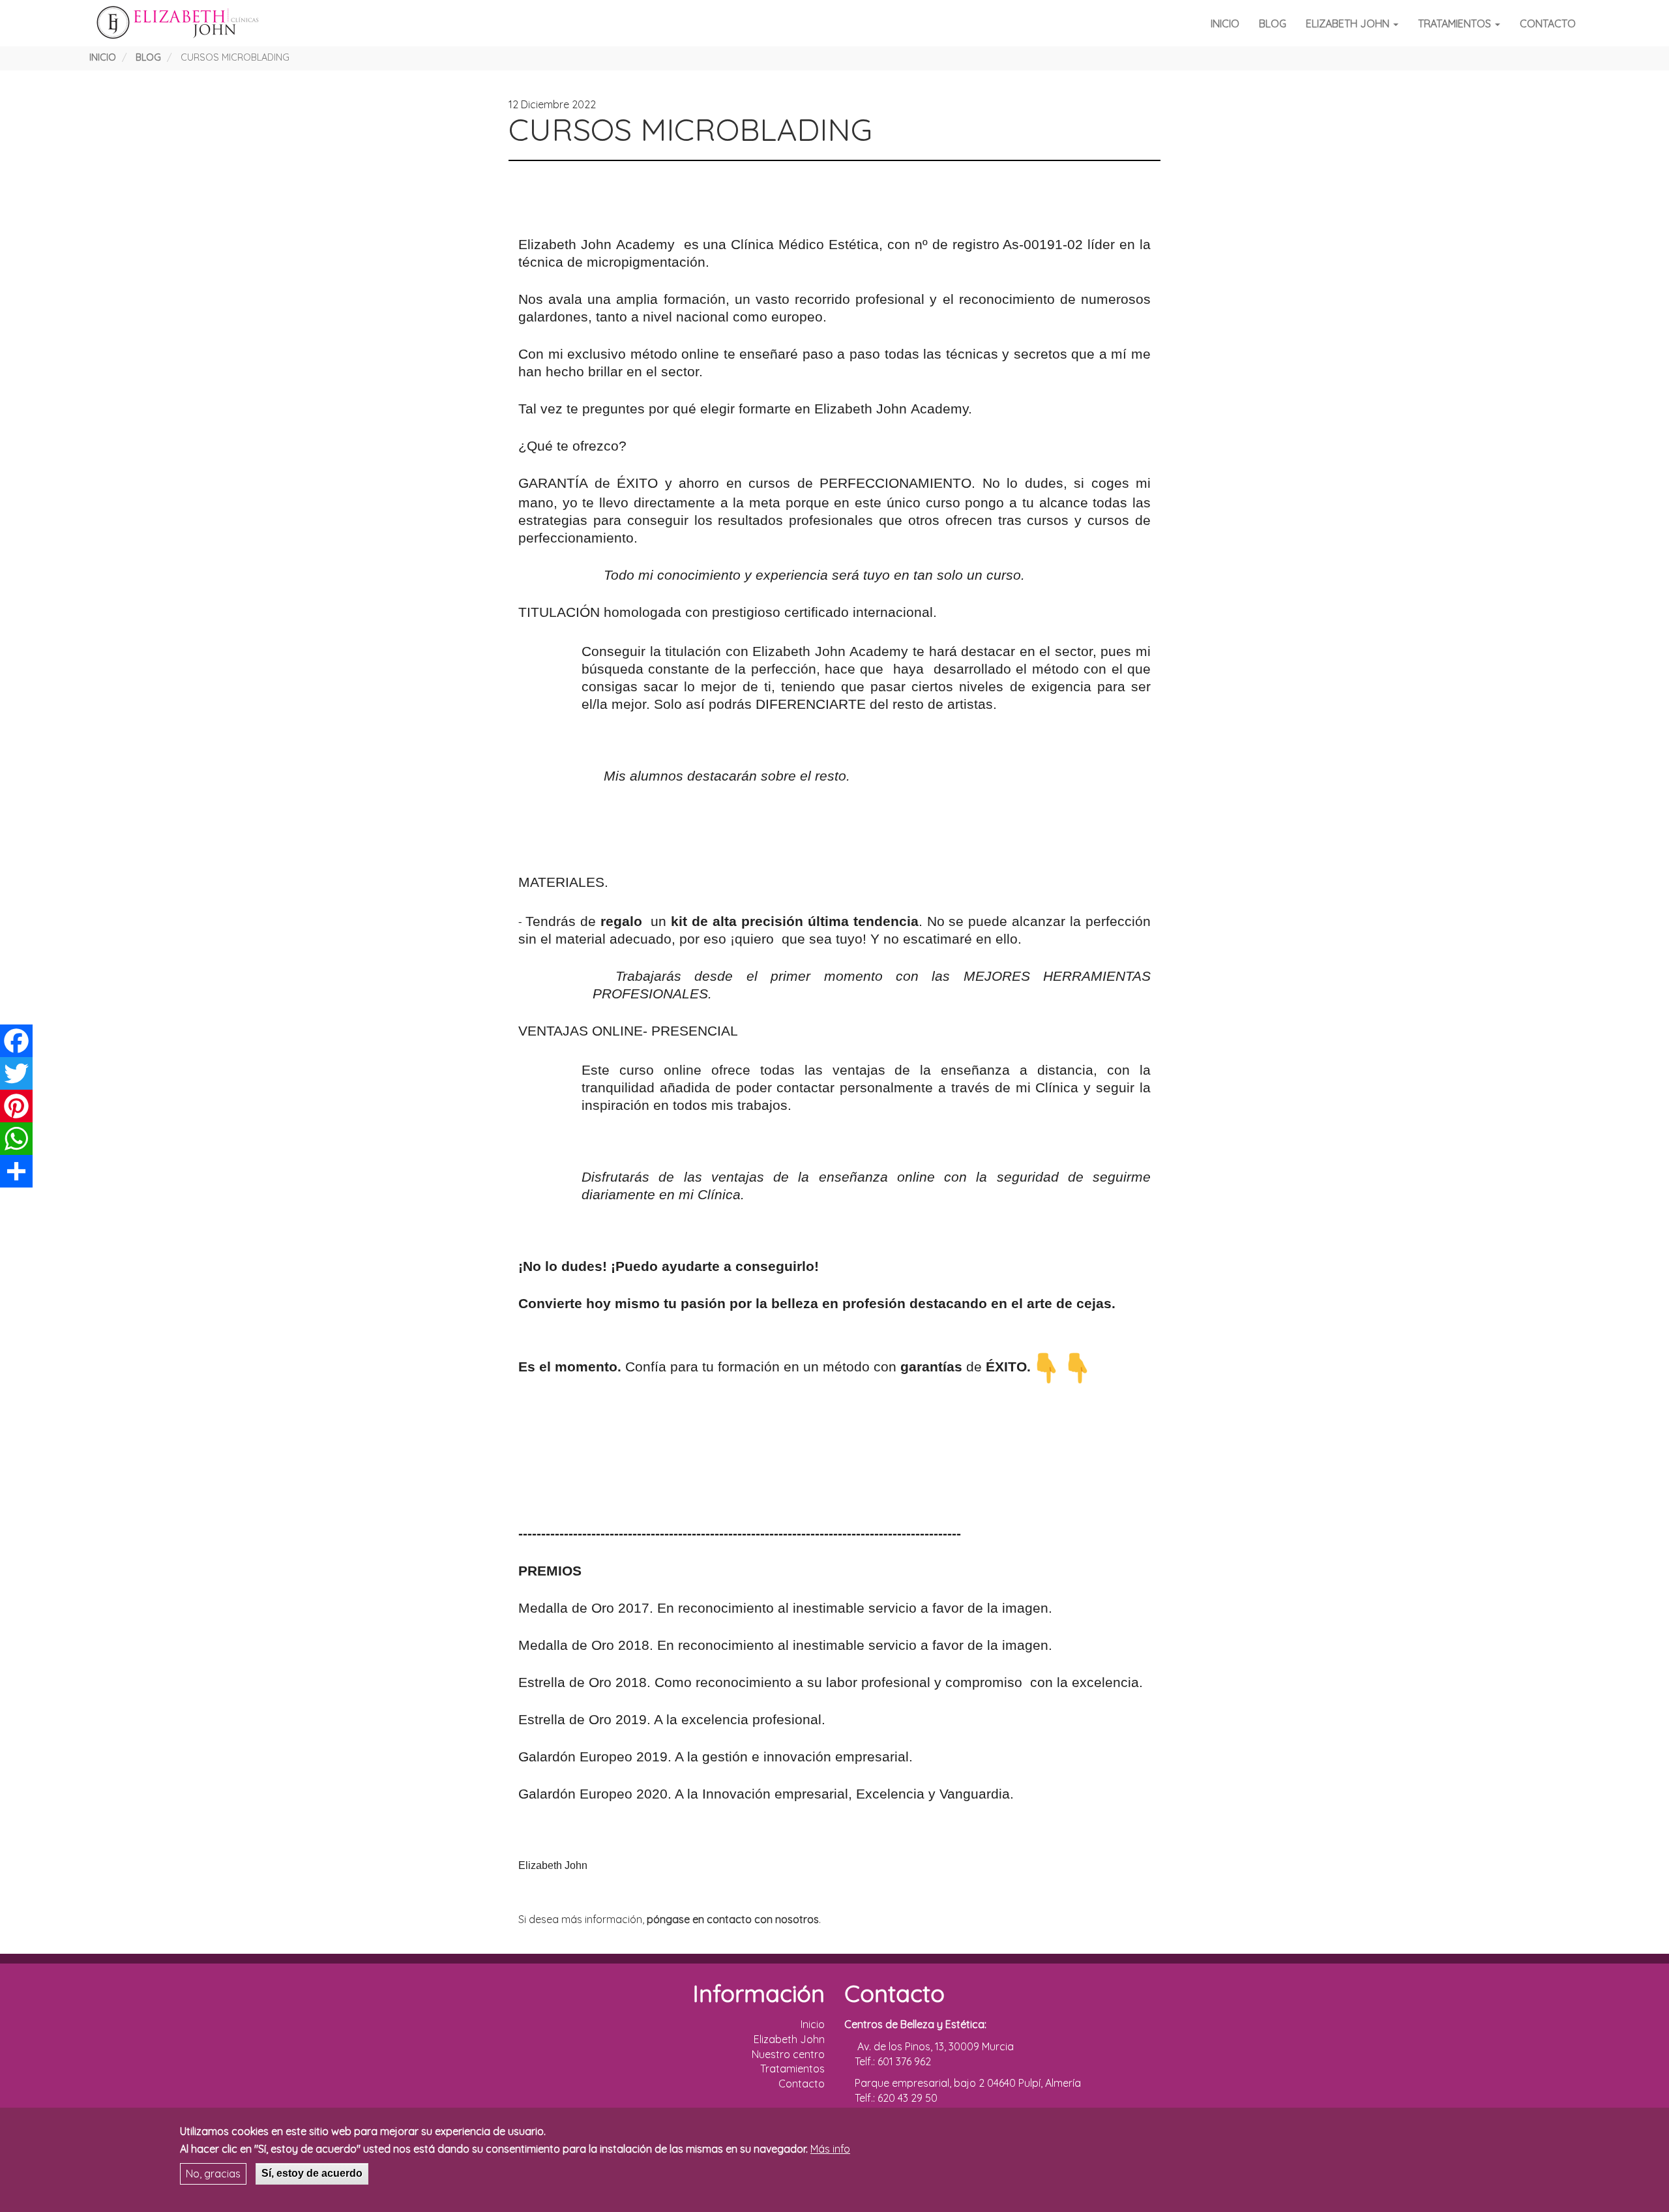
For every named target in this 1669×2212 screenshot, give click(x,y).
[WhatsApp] (16, 1139)
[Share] (16, 1171)
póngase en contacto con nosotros (733, 1919)
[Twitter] (16, 1073)
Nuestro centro (788, 2054)
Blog (1273, 23)
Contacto (1548, 23)
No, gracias (213, 2174)
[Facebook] (16, 1041)
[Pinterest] (16, 1106)
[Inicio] (181, 23)
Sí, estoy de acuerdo (312, 2173)
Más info (830, 2149)
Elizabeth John (1349, 23)
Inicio (1225, 23)
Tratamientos (1456, 23)
